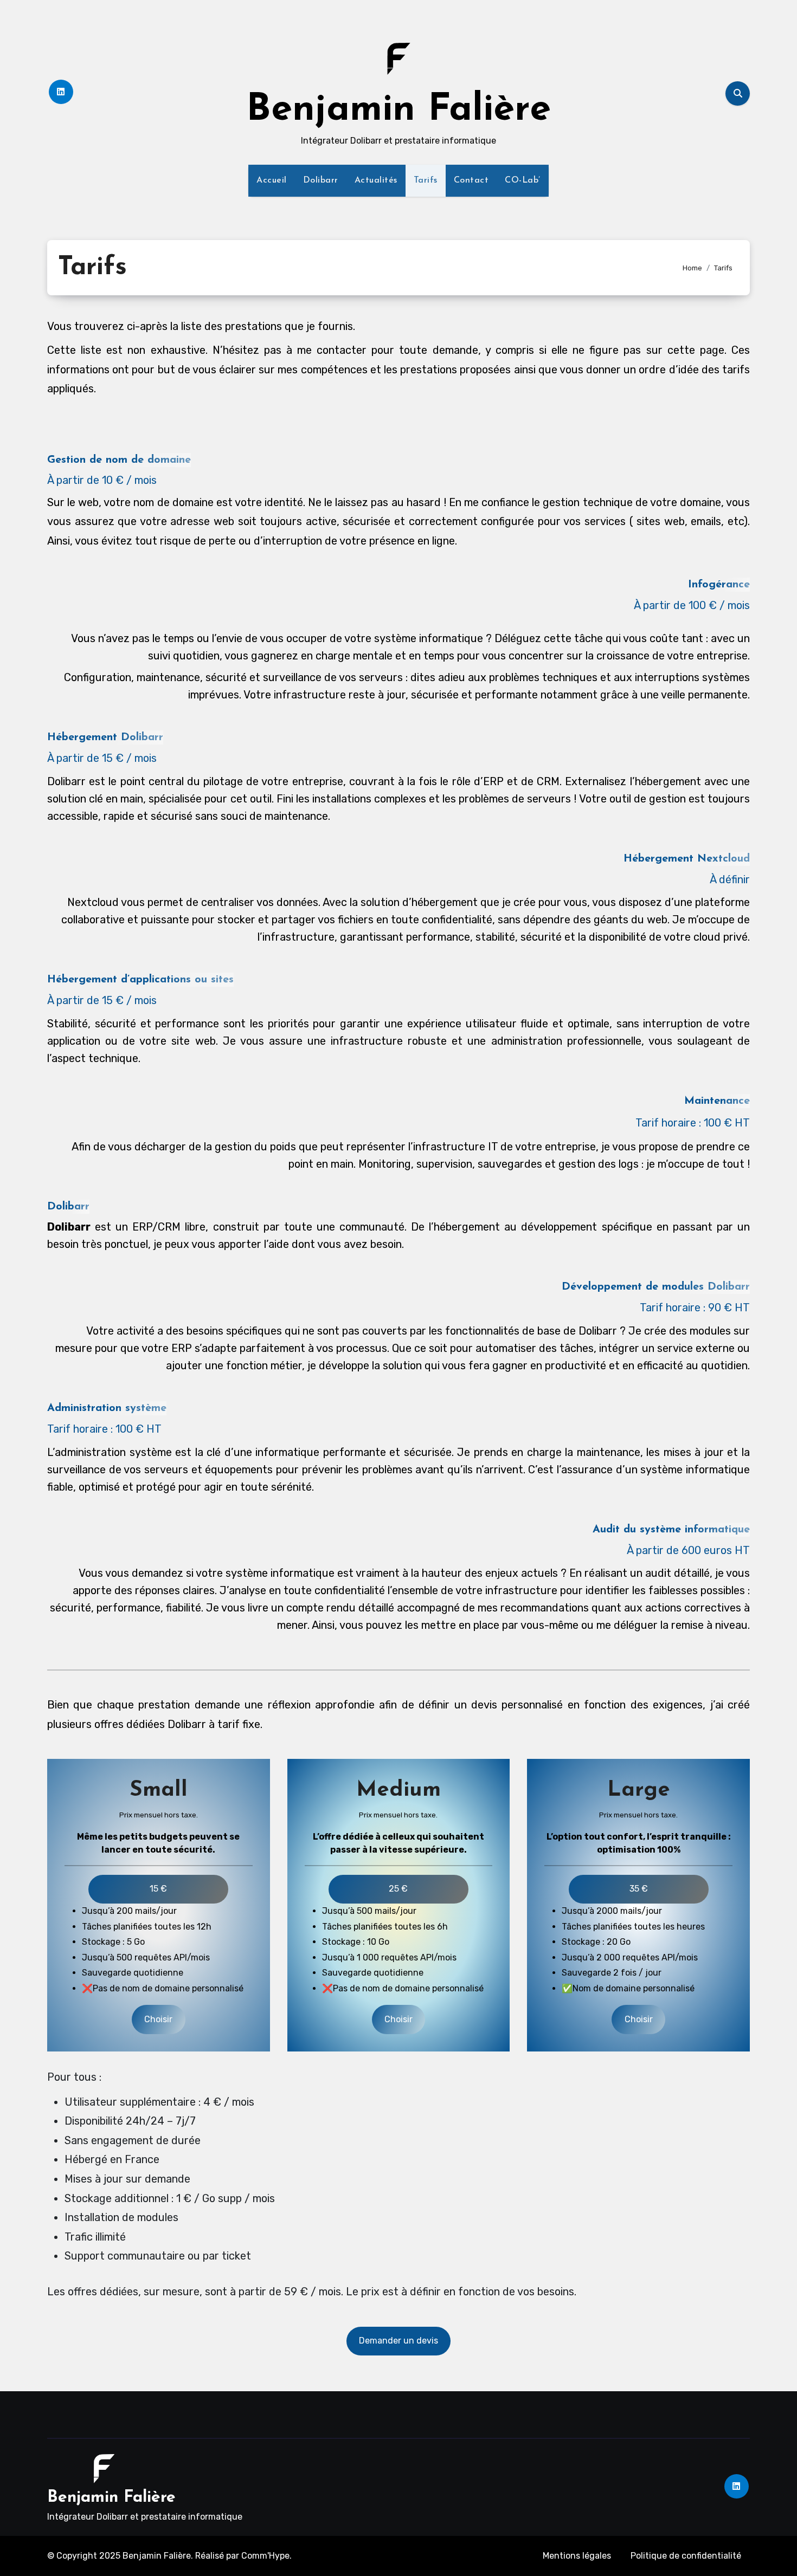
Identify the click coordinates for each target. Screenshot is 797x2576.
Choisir (158, 2019)
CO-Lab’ (523, 180)
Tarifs (426, 180)
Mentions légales (577, 2556)
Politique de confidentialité (686, 2556)
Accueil (272, 180)
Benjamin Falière (398, 110)
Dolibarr (321, 180)
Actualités (376, 180)
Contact (471, 180)
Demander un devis (398, 2341)
